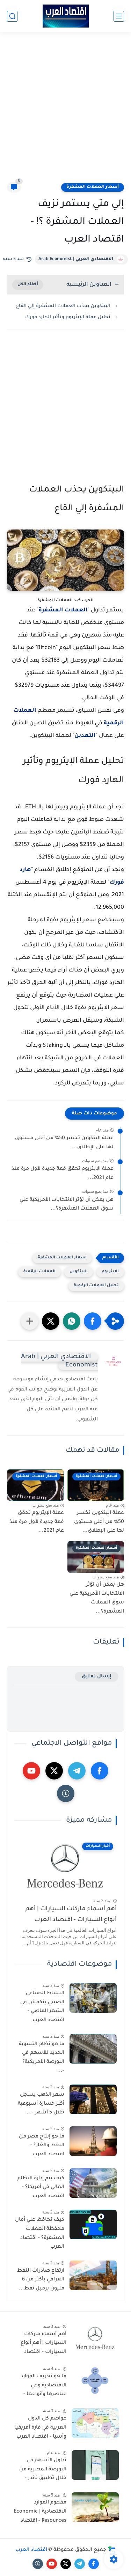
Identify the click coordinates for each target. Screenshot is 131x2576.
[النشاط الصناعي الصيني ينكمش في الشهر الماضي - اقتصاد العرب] (93, 1998)
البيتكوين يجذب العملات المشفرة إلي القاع (63, 306)
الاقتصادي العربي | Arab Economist (76, 259)
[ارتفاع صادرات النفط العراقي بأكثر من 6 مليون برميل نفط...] (93, 2275)
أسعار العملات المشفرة (93, 187)
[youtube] (31, 1771)
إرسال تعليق (97, 1676)
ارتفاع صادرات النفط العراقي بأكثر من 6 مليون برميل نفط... (41, 2280)
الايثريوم (110, 1272)
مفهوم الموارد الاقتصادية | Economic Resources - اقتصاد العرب (40, 2513)
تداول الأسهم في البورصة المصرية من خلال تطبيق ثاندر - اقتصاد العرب (43, 2471)
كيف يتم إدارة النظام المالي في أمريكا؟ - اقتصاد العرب (41, 2188)
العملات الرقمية (39, 1272)
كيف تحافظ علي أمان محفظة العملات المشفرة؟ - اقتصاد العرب (40, 2234)
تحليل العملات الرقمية (96, 1286)
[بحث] (12, 16)
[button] (93, 1321)
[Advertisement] (65, 111)
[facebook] (100, 1771)
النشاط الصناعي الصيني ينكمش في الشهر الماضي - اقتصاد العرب (42, 2007)
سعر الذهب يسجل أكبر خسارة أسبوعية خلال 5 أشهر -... (41, 2104)
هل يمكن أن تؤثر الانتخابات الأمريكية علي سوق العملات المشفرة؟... (67, 1205)
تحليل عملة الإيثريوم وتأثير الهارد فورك (68, 317)
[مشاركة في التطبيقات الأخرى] (30, 1321)
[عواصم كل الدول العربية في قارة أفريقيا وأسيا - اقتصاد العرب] (95, 2423)
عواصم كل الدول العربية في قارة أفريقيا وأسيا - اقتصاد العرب (40, 2428)
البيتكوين (79, 1272)
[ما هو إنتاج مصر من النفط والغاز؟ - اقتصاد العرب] (93, 2141)
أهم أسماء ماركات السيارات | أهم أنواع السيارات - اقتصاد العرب (71, 1915)
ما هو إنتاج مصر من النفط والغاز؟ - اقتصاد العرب (42, 2146)
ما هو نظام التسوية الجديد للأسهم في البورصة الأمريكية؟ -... (42, 2058)
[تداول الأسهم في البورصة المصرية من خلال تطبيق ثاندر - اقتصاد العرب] (95, 2465)
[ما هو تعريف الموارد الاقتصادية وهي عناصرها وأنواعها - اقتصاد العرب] (95, 2381)
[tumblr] (66, 1793)
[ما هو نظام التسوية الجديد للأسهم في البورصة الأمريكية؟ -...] (93, 2049)
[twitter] (54, 1771)
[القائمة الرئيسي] (119, 16)
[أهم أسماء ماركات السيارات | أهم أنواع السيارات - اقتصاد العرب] (95, 2339)
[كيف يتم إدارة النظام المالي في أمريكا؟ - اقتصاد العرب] (93, 2183)
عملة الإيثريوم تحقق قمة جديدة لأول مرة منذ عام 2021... (63, 1174)
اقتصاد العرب (31, 2550)
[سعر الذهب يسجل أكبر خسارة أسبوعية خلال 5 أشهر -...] (93, 2099)
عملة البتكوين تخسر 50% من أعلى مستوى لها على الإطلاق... (64, 1143)
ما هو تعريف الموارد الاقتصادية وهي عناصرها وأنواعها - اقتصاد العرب (43, 2387)
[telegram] (77, 1771)
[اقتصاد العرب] (66, 16)
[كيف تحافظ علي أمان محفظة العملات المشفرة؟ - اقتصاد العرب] (93, 2224)
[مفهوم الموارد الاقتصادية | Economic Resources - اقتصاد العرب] (95, 2507)
